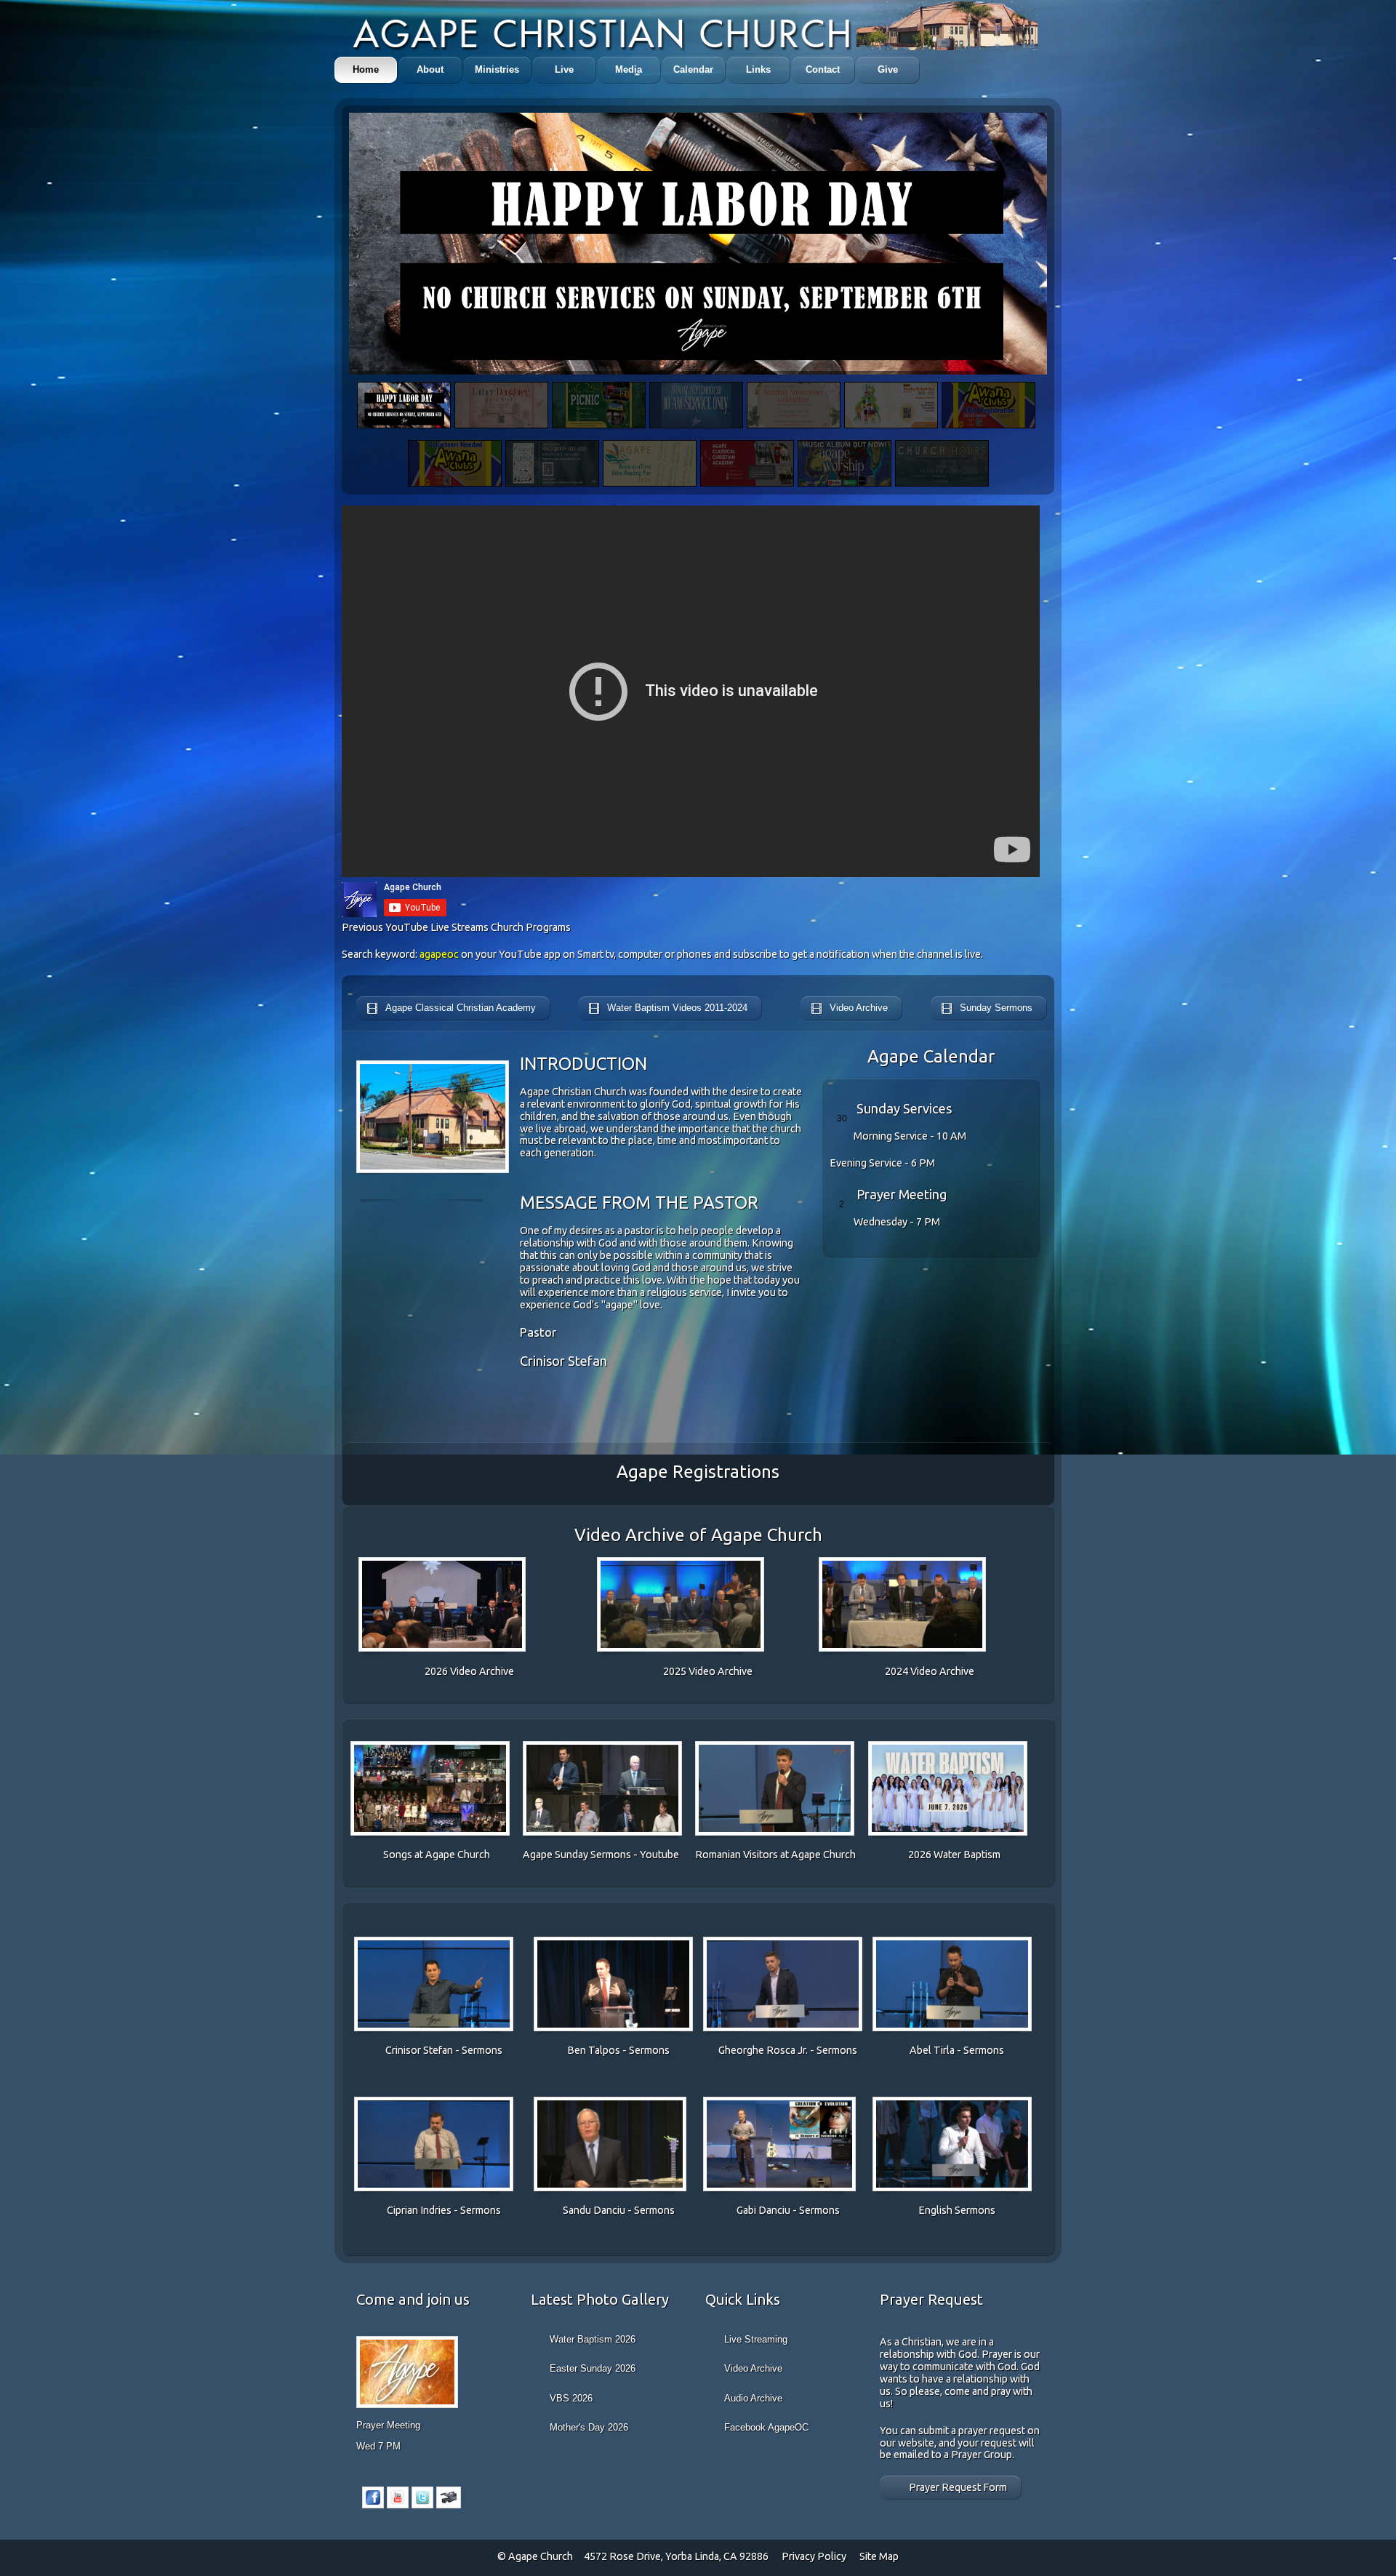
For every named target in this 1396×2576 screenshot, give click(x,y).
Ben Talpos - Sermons (618, 2050)
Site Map (879, 2556)
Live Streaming (756, 2339)
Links (758, 69)
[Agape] (603, 35)
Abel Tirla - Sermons (957, 2050)
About (430, 69)
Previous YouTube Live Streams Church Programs (456, 927)
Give (888, 69)
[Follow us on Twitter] (422, 2505)
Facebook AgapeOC (766, 2427)
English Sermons (957, 2210)
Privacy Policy (815, 2556)
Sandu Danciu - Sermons (619, 2210)
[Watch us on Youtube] (398, 2505)
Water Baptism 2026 (593, 2339)
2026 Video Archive (469, 1671)
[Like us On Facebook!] (373, 2505)
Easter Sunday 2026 (593, 2368)
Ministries (497, 69)
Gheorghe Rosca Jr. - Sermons (788, 2050)
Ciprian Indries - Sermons (444, 2210)
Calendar (693, 69)
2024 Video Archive (930, 1671)
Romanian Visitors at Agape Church (775, 1855)
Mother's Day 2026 (589, 2427)
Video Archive (753, 2368)
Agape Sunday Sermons (578, 1855)
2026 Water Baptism (954, 1855)
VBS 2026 (571, 2398)
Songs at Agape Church (437, 1855)
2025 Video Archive (708, 1671)
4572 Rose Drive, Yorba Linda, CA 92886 (676, 2556)
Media (629, 69)
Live (564, 69)
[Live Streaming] (449, 2505)
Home (366, 69)
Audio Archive (753, 2398)
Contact (823, 69)
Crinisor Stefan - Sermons (444, 2050)
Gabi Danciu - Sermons (788, 2210)
